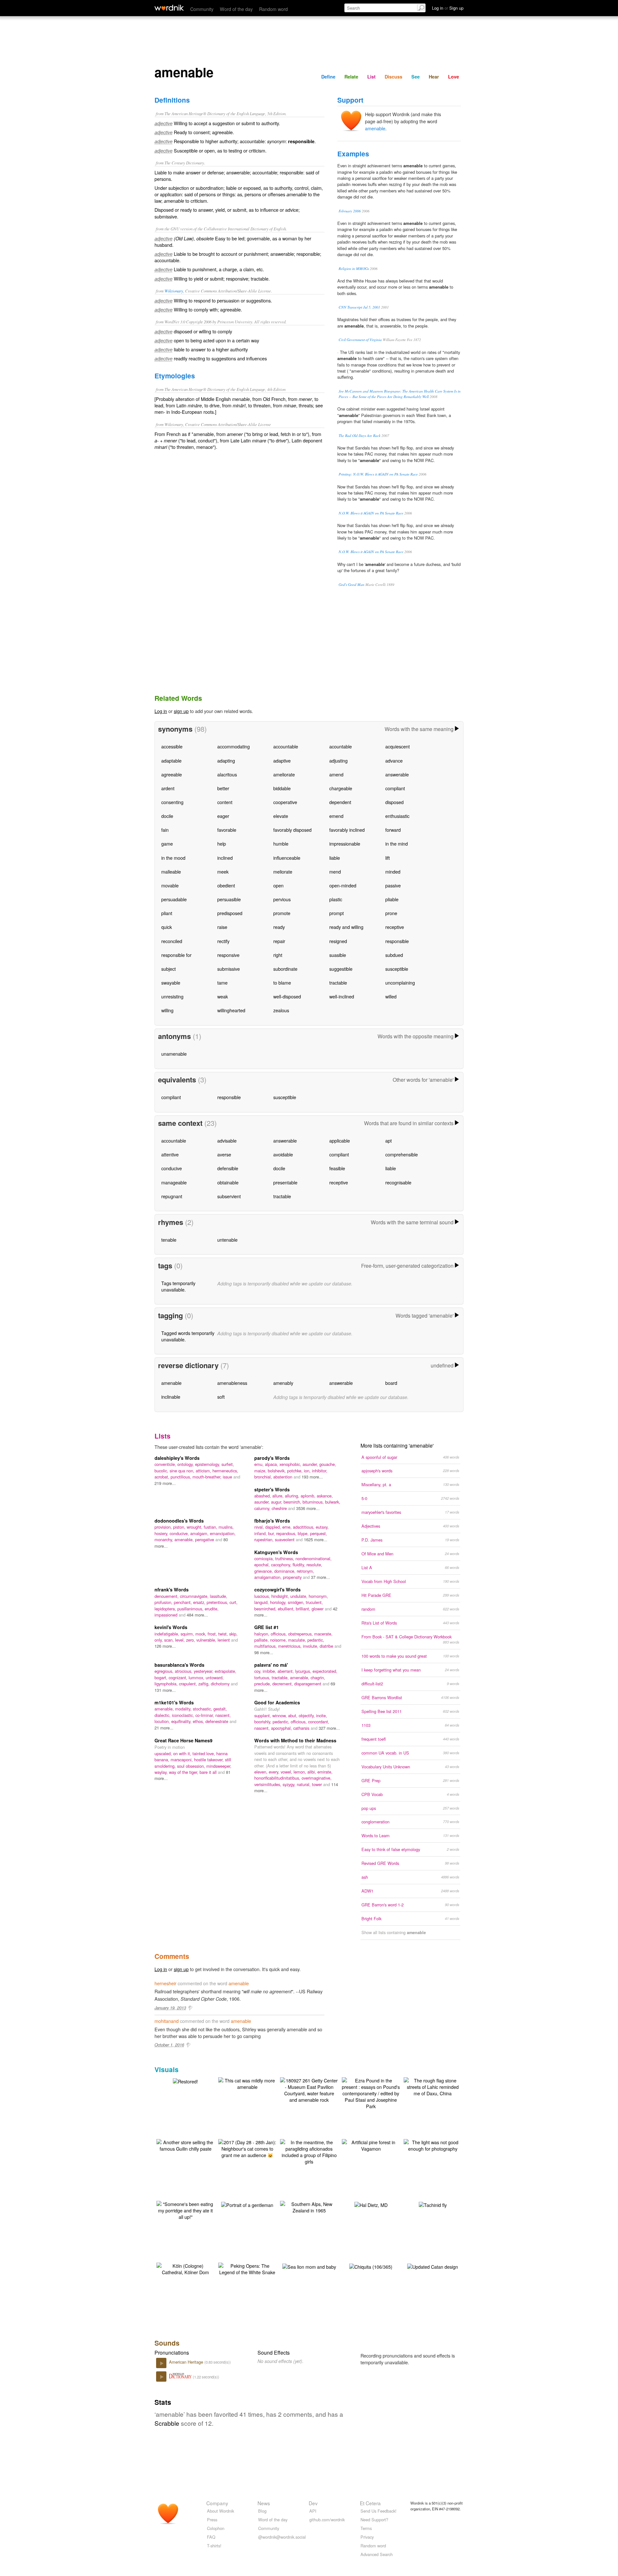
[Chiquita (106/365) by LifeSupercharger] (371, 2266)
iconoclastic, (184, 1715)
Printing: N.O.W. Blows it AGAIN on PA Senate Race (378, 474)
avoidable (283, 1154)
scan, (170, 1640)
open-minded (343, 885)
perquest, (318, 1533)
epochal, (263, 1565)
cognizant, (179, 1677)
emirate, (325, 1772)
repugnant (172, 1196)
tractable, (281, 1677)
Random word (273, 9)
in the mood (173, 858)
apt (389, 1140)
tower (318, 1784)
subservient (229, 1196)
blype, (304, 1533)
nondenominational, (314, 1558)
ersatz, (200, 1602)
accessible (172, 746)
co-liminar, (205, 1715)
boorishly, (263, 1722)
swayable (171, 982)
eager (223, 816)
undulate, (300, 1596)
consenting (172, 802)
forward (393, 830)
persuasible (229, 899)
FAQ (211, 2537)
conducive (172, 1168)
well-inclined (342, 996)
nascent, (223, 1715)
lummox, (197, 1677)
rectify (223, 941)
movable (170, 885)
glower (318, 1609)
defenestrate (217, 1721)
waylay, (162, 1772)
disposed (394, 802)
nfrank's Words (172, 1589)
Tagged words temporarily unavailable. (188, 1336)
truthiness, (285, 1558)
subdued (394, 955)
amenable (375, 128)
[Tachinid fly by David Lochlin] (433, 2204)
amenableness (232, 1383)
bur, (272, 1533)
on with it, (183, 1753)
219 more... (165, 1483)
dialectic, (163, 1715)
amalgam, (200, 1533)
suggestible (341, 969)
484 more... (197, 1615)
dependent (340, 802)
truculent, (314, 1602)
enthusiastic (397, 816)
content (225, 802)
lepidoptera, (166, 1609)
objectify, (307, 1715)
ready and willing (346, 927)
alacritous (227, 774)
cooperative (285, 802)
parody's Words (272, 1458)
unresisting (172, 996)
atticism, (204, 1471)
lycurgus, (304, 1671)
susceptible (397, 969)
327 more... (329, 1728)
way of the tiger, (184, 1772)
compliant (395, 788)
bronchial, (264, 1477)
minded (393, 871)
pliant (167, 913)
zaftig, (205, 1684)
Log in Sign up (448, 8)
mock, (201, 1634)
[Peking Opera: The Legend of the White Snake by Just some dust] (247, 2268)
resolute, (314, 1565)
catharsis (302, 1728)
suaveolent (285, 1539)
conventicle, (166, 1464)
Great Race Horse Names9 (183, 1740)
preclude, (263, 1684)
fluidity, (300, 1565)
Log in (161, 711)
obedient (226, 885)
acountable (341, 746)
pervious (282, 899)
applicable (340, 1140)
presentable (285, 1182)
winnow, (280, 1715)
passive (393, 885)
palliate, (262, 1640)
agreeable (172, 774)
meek (223, 871)
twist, (224, 1634)
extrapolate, (225, 1671)
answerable (397, 774)
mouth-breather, (208, 1477)
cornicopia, (265, 1558)
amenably (283, 1383)
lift (388, 858)
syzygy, (290, 1784)
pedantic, (316, 1640)
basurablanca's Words (179, 1665)
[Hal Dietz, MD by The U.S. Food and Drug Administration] (371, 2204)
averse (224, 1154)
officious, (279, 1634)
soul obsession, (192, 1766)
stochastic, (203, 1709)
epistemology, (208, 1464)
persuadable (174, 899)
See (416, 77)
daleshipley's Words (177, 1458)
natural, (304, 1784)
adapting (226, 760)
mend (335, 871)
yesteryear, (204, 1671)
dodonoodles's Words (179, 1521)
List (371, 77)
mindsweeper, (219, 1766)
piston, (180, 1527)
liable (335, 858)
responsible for (176, 955)
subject (169, 969)
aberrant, (286, 1671)
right (278, 955)
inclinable (171, 1397)
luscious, (263, 1596)
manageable (174, 1182)
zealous (281, 1010)
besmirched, (266, 1609)
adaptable (171, 760)
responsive (228, 955)
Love (454, 77)
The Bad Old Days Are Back (360, 436)
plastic (336, 899)
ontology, (186, 1464)
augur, (277, 1502)
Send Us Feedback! (379, 2511)
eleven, (262, 1772)
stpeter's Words (272, 1489)
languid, (262, 1602)
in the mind (397, 843)
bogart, (162, 1677)
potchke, (295, 1471)
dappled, (274, 1527)
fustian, (211, 1527)
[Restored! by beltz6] (185, 2081)
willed (391, 996)
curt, (234, 1602)
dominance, (286, 1571)
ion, (308, 1471)
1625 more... (316, 1539)
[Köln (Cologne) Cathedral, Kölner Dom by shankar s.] (185, 2268)
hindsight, (281, 1596)
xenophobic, (291, 1464)
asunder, (311, 1464)
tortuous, (263, 1677)
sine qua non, (183, 1471)
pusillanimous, (191, 1609)
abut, (293, 1715)
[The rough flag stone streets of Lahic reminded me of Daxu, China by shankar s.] (433, 2086)
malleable (171, 871)
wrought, (195, 1527)
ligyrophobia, (167, 1684)
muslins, (226, 1527)
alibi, (312, 1772)
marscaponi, (182, 1760)
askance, (325, 1496)
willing (167, 1010)
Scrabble (167, 2423)
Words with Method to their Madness (295, 1740)
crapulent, (189, 1684)
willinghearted (231, 1010)
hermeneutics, (225, 1471)
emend (336, 816)
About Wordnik (220, 2511)
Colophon (216, 2528)
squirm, (188, 1634)
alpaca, (272, 1464)
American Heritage (187, 2362)
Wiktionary (174, 291)
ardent (168, 788)
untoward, (215, 1677)
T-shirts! (214, 2546)
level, (181, 1640)
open (278, 885)
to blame (282, 982)
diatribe (327, 1646)
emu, (260, 1464)
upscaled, (164, 1753)
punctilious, (182, 1477)
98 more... (264, 1652)
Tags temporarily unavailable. (178, 1286)
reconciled (172, 941)
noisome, (279, 1640)
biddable (282, 788)
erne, (288, 1527)
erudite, (212, 1609)
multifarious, (266, 1646)
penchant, (183, 1602)
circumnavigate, (195, 1596)
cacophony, (282, 1565)
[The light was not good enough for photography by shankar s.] (433, 2145)
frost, (213, 1634)
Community (202, 9)
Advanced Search (377, 2554)
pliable (392, 899)
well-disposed (287, 996)
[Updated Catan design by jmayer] (433, 2266)
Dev (313, 2503)
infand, (261, 1533)
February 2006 (350, 211)
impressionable (345, 843)
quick (167, 927)
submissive (229, 969)
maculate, (298, 1640)
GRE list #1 (267, 1627)
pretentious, (218, 1602)
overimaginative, (317, 1778)
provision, (164, 1527)
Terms (366, 2528)
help (222, 843)
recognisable (398, 1182)
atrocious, (184, 1671)
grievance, (264, 1571)
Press (212, 2520)
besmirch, (293, 1502)
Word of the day (236, 9)
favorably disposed (292, 830)
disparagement (308, 1684)
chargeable (341, 788)
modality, (184, 1709)
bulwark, (333, 1502)
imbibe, (270, 1671)
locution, (163, 1721)
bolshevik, (277, 1471)
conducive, (180, 1533)
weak (223, 996)
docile (167, 816)
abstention (283, 1477)
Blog (262, 2511)
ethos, (199, 1721)
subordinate (285, 969)
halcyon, (262, 1634)
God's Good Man (351, 584)
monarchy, (164, 1539)
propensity (293, 1577)
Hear (434, 77)
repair (279, 941)
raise (222, 927)
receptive (395, 927)
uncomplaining (400, 982)
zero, (191, 1640)
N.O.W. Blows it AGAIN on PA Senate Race (371, 513)
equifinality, (182, 1721)
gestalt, (220, 1709)
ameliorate (284, 774)
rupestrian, (265, 1539)
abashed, (263, 1496)
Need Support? (374, 2520)
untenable (227, 1240)
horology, (279, 1602)
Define (328, 77)
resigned (338, 941)
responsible (397, 941)
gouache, (328, 1464)
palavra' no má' (271, 1665)
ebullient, (287, 1609)
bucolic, (162, 1471)
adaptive (282, 760)
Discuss (393, 77)
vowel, (287, 1772)
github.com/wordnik (327, 2520)
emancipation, (223, 1533)
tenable (169, 1240)
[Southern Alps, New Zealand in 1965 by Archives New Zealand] (309, 2206)
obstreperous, (301, 1634)
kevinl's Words (171, 1627)
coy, (258, 1671)
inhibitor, (320, 1471)
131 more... (165, 1690)
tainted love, (204, 1753)
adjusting (338, 760)
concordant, (319, 1722)
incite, (322, 1715)
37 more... (320, 1577)
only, (159, 1640)
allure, (279, 1496)
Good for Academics (277, 1702)
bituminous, (314, 1502)
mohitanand (167, 2021)
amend (336, 774)
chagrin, (318, 1677)
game (167, 843)
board (391, 1383)
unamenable (174, 1054)
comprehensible (402, 1154)
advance (394, 760)
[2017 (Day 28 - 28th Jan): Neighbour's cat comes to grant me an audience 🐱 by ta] (247, 2148)
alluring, (293, 1496)
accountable (286, 746)
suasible (338, 955)
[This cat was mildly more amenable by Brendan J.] (247, 2083)
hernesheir (165, 1983)
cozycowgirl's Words (277, 1589)
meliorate (283, 871)
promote (282, 913)
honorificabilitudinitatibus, (278, 1778)
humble (281, 843)
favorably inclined (347, 830)
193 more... (312, 1477)
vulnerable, (207, 1640)
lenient (224, 1640)
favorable (227, 830)
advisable (227, 1140)
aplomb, (309, 1496)
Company (217, 2503)
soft (221, 1397)
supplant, (263, 1715)
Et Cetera (370, 2503)
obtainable (228, 1182)
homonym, (318, 1596)
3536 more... (308, 1508)
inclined (225, 858)
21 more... (164, 1728)
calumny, (263, 1508)
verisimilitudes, (268, 1784)
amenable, (185, 1539)
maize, (261, 1471)
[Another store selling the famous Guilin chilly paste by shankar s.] (185, 2145)
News (264, 2503)
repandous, (287, 1533)
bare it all (209, 1772)
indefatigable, (168, 1634)
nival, (260, 1527)
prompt (337, 913)
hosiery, (162, 1533)
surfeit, (228, 1464)
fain (165, 830)
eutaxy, (322, 1527)
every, (275, 1772)
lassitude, (219, 1596)
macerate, (323, 1634)
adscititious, (304, 1527)
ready (279, 927)
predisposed (230, 913)
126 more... (165, 1646)
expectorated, (325, 1671)
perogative (205, 1539)
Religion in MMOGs (354, 269)
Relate (351, 77)
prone (391, 913)
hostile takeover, (210, 1760)
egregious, (165, 1671)
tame (222, 982)
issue (228, 1477)
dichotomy (221, 1684)
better (223, 788)
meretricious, (290, 1646)
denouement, (167, 1596)
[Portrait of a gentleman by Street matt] (247, 2204)
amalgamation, (269, 1577)
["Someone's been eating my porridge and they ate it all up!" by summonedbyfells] (185, 2210)
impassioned (167, 1615)
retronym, (305, 1571)
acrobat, (163, 1477)
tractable (338, 982)
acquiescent (398, 746)
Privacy (367, 2537)
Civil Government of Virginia (360, 340)
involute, (311, 1646)
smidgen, (297, 1602)
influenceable (287, 858)
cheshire (280, 1508)
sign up (181, 711)
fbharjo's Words (272, 1521)
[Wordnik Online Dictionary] (169, 8)
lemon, (300, 1772)
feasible (337, 1168)
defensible (228, 1168)
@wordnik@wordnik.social (282, 2537)
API (313, 2511)
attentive (170, 1154)
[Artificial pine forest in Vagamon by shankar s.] (371, 2145)
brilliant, (304, 1609)
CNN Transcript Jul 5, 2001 (359, 307)
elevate (281, 816)
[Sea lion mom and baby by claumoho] (309, 2266)
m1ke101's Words (174, 1702)
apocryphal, (282, 1728)
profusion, (164, 1602)
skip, (233, 1634)
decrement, (283, 1684)
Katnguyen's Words (276, 1552)
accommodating (234, 746)
